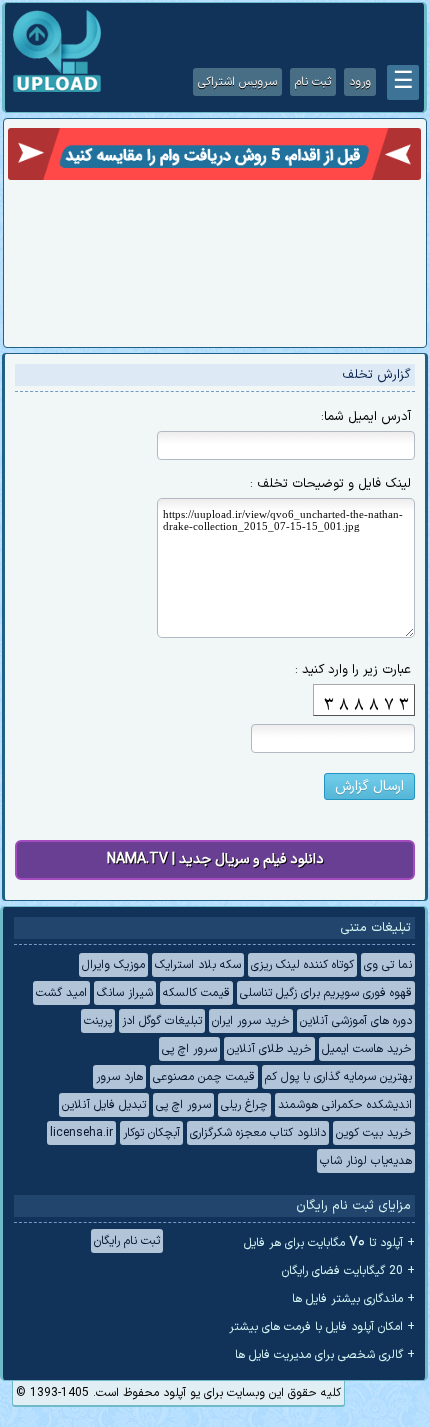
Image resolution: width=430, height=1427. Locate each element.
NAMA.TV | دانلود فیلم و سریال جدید (215, 859)
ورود (360, 82)
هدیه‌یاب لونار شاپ (366, 1161)
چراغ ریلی (244, 1105)
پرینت (98, 1021)
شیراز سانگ (125, 993)
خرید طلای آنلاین (269, 1049)
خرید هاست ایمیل (367, 1049)
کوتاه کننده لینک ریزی (302, 965)
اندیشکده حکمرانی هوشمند (345, 1105)
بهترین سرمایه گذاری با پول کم (338, 1077)
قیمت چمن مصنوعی (204, 1077)
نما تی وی (388, 965)
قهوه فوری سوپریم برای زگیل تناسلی (326, 993)
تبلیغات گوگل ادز (162, 1021)
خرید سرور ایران (251, 1021)
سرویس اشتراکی (237, 82)
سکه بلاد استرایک (198, 965)
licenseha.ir (81, 1133)
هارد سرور (119, 1077)
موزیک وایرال (113, 965)
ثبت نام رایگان (127, 1241)
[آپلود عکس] (57, 90)
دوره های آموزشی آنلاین (356, 1021)
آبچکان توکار (151, 1133)
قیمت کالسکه (196, 993)
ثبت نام (313, 82)
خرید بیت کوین (374, 1133)
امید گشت (61, 993)
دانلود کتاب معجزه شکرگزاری (258, 1133)
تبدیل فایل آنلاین (104, 1105)
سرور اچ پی (189, 1049)
